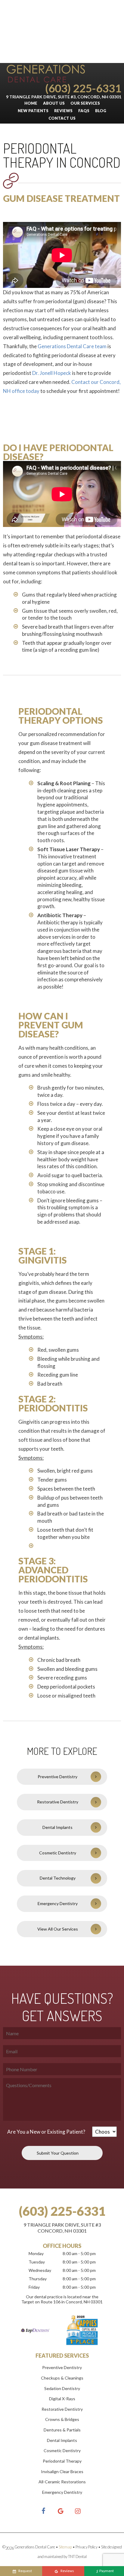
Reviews (63, 111)
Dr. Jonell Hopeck (52, 373)
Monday (36, 2253)
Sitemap (65, 2547)
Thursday (38, 2279)
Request (25, 2571)
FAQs (84, 111)
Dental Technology (58, 1878)
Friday (34, 2287)
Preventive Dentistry (57, 1777)
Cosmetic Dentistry (58, 1853)
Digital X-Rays (62, 2399)
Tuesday (37, 2262)
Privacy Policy (87, 2547)
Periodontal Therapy (62, 2461)
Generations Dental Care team (72, 346)
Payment (105, 2571)
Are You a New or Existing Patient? (46, 2132)
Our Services (85, 103)
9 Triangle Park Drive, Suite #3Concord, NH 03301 (62, 2228)
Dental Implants (57, 1827)
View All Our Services (58, 1929)
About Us (54, 103)
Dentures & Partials (62, 2430)
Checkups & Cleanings (62, 2378)
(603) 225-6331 (83, 88)
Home (31, 103)
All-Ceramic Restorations (62, 2482)
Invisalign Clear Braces (62, 2471)
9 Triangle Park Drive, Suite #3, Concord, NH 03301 (64, 97)
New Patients (33, 111)
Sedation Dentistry (62, 2388)
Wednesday (40, 2270)
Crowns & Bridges (62, 2419)
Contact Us (62, 118)
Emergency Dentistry (58, 1903)
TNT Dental (77, 2557)
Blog (101, 111)
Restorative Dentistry (58, 1802)
